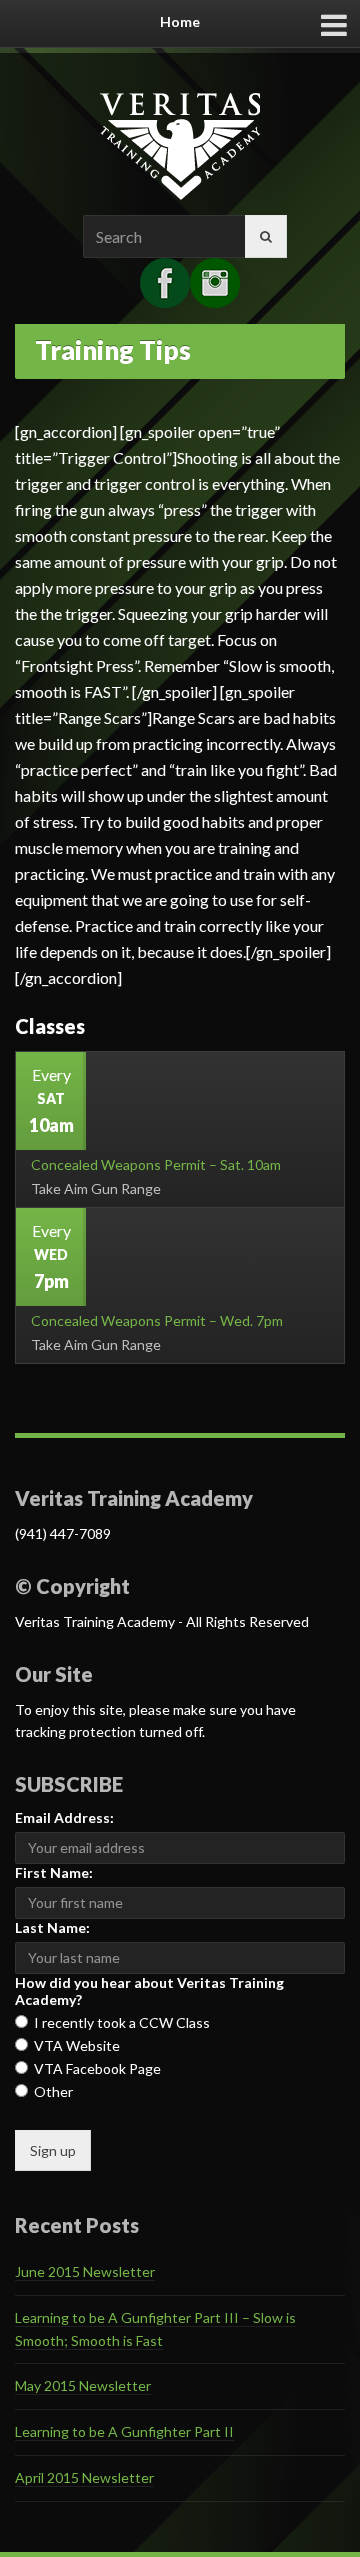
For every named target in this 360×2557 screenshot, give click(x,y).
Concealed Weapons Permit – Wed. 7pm (157, 1320)
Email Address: (64, 1817)
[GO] (266, 236)
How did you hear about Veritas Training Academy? (149, 1991)
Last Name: (52, 1927)
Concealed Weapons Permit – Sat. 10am (156, 1164)
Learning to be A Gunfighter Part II (124, 2431)
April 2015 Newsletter (84, 2477)
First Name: (54, 1872)
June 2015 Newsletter (85, 2271)
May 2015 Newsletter (83, 2385)
